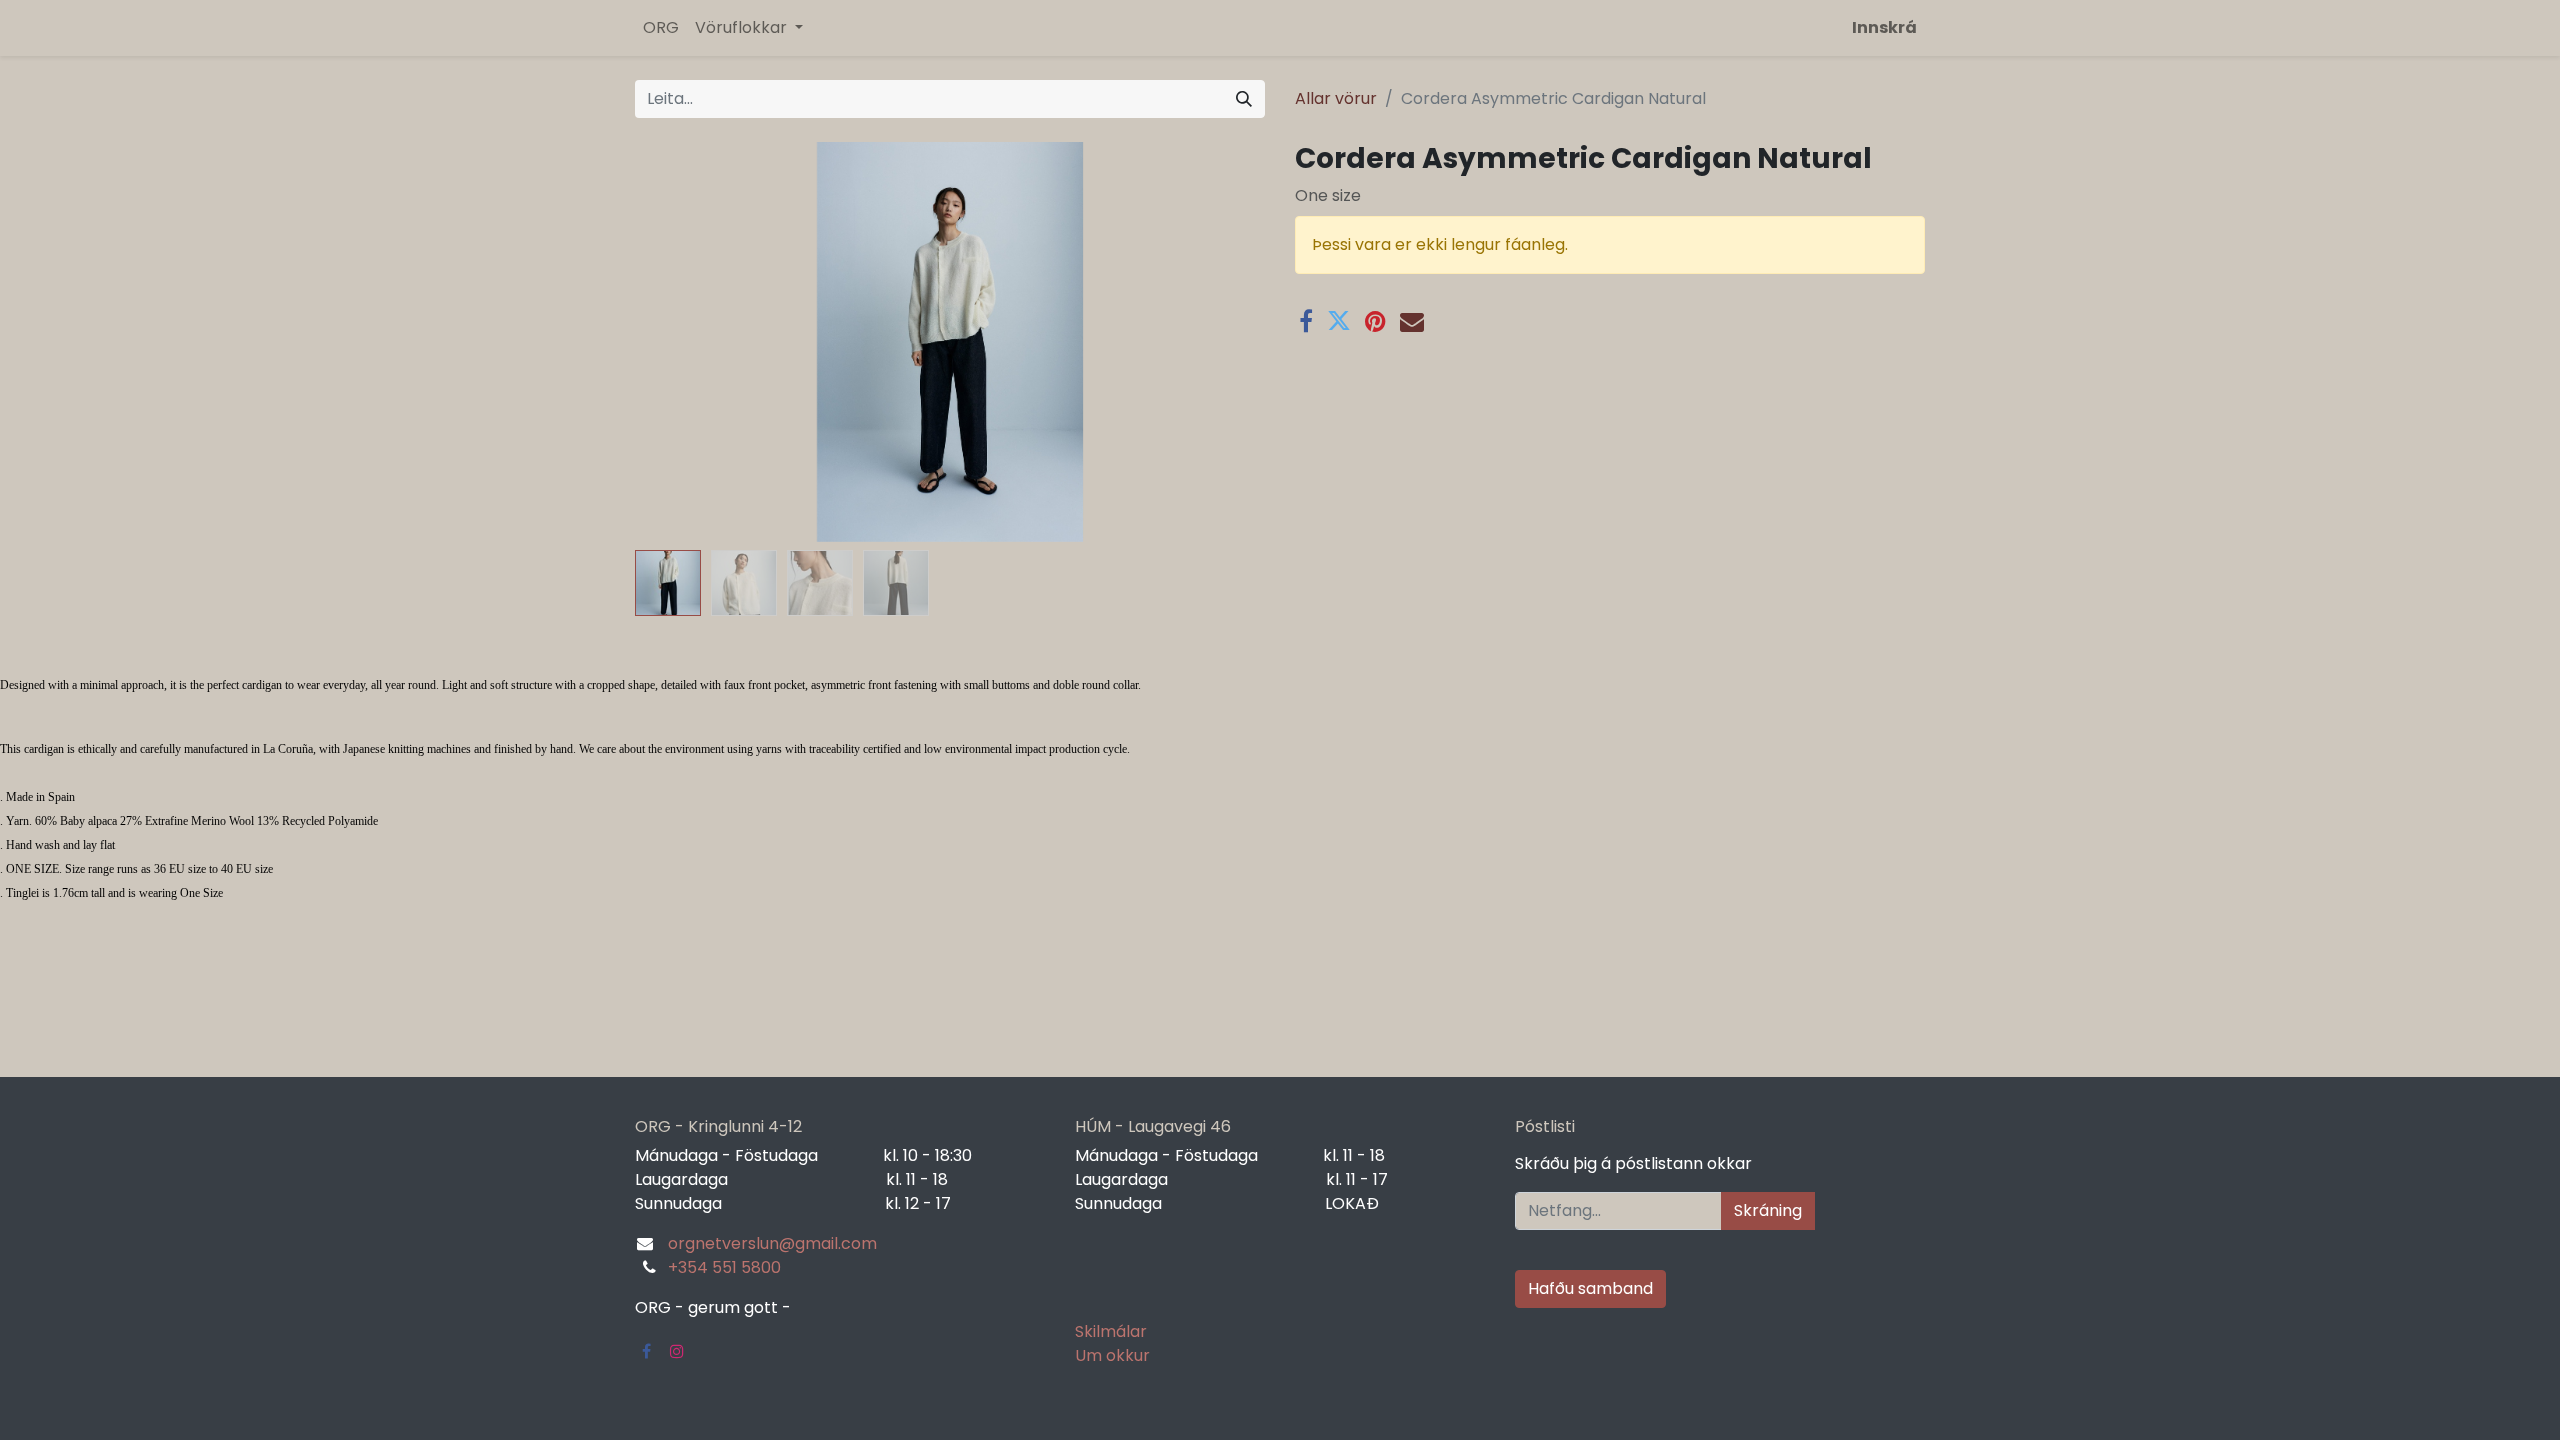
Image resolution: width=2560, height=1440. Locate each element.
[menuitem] (661, 28)
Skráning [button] (1768, 1210)
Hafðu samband (1590, 1288)
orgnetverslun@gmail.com (772, 1243)
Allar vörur (1336, 98)
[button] (682, 342)
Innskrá (1884, 27)
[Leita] (1244, 99)
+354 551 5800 (724, 1267)
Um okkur (1112, 1355)
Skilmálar (1111, 1331)
